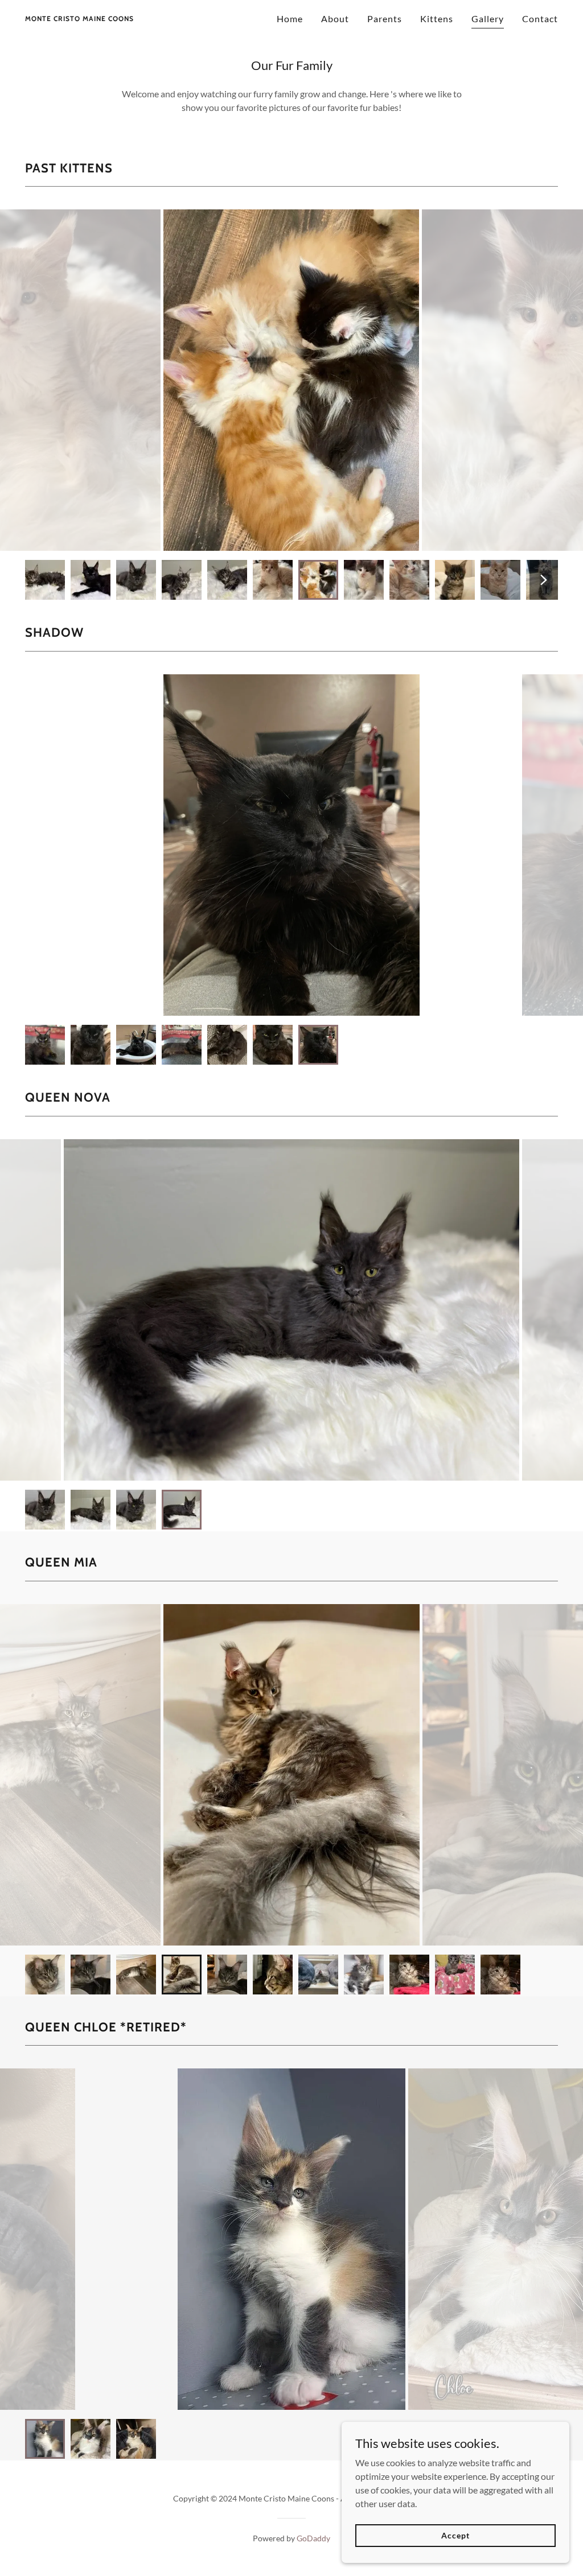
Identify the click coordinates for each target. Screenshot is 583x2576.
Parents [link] (385, 18)
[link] (79, 17)
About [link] (335, 18)
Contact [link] (540, 18)
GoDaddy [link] (313, 2538)
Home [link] (290, 18)
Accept (455, 2535)
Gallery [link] (488, 18)
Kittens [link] (437, 18)
